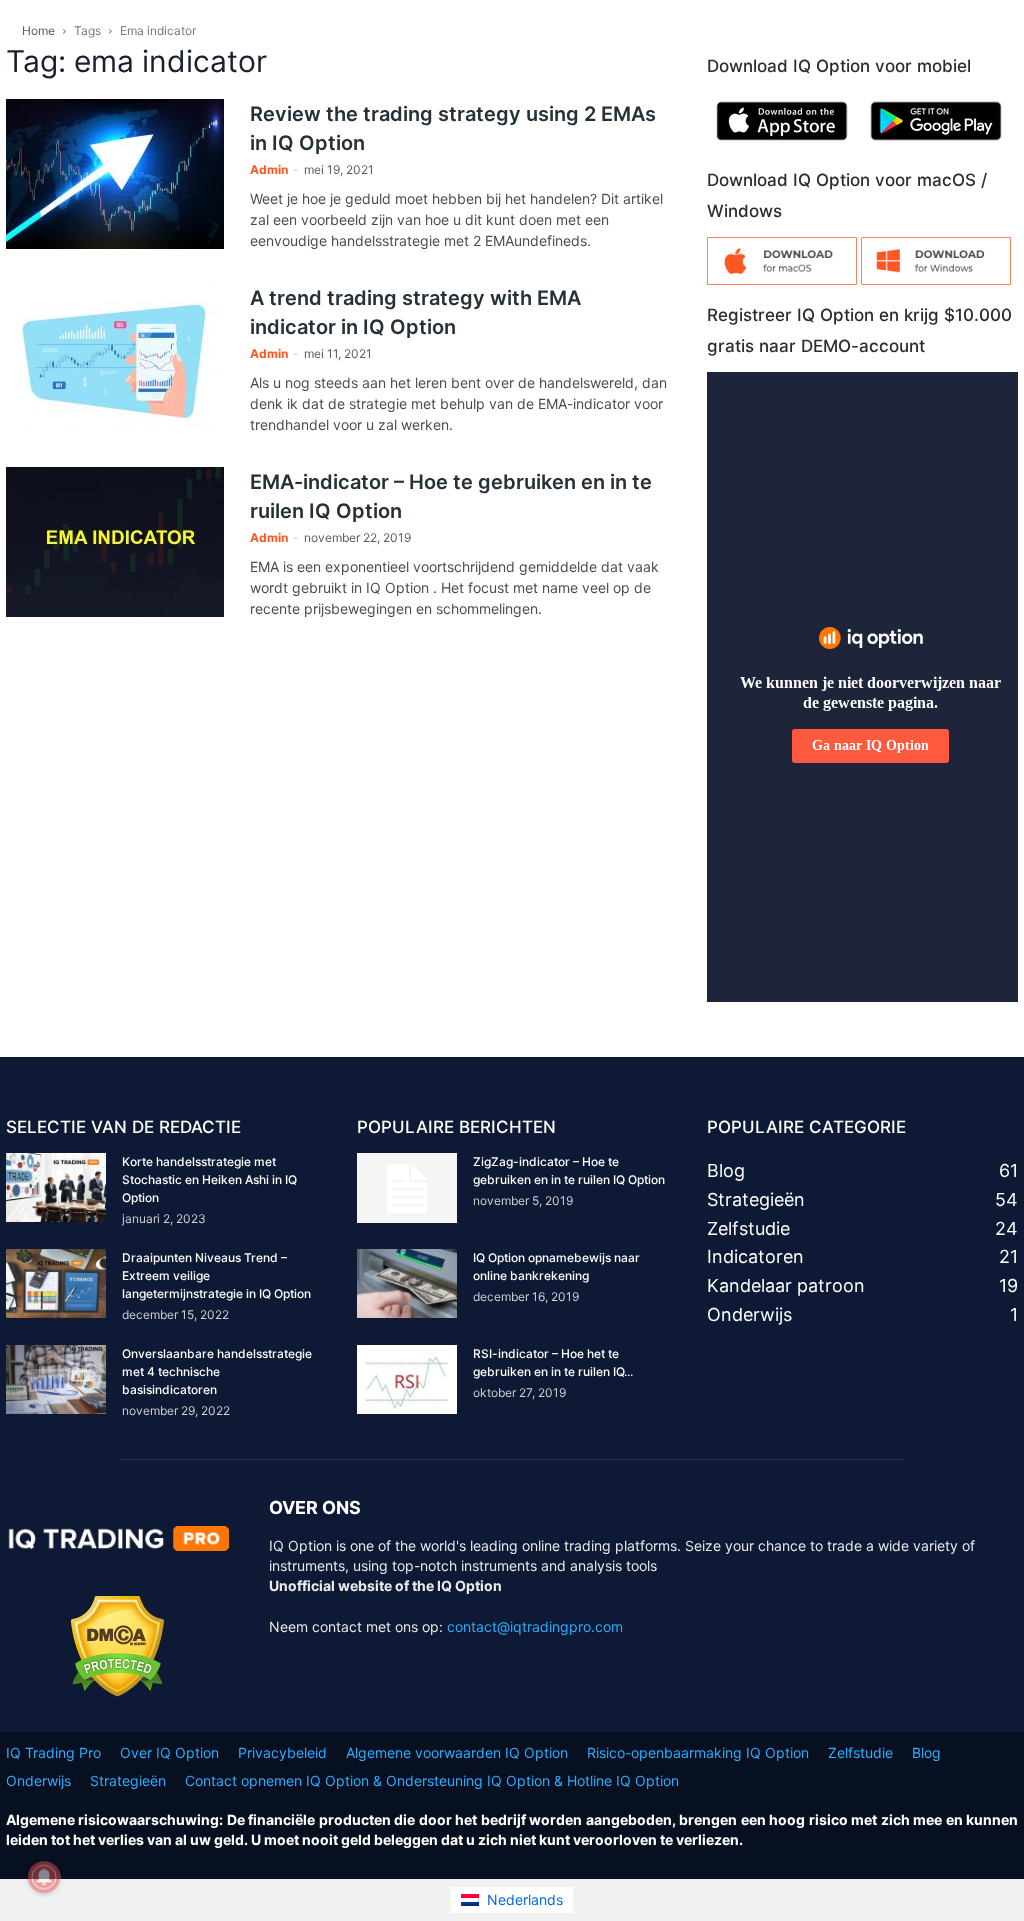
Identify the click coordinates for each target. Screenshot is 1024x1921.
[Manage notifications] (44, 1877)
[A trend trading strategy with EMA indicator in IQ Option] (115, 358)
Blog (926, 1752)
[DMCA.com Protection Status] (117, 1691)
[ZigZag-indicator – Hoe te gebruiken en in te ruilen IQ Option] (407, 1188)
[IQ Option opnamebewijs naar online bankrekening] (407, 1283)
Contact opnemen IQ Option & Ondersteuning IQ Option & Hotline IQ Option (432, 1780)
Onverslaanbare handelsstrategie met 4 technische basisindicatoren (217, 1371)
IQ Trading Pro (53, 1752)
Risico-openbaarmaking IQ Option (698, 1752)
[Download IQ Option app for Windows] (936, 279)
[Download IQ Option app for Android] (936, 144)
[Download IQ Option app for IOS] (782, 144)
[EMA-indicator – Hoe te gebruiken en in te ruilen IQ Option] (115, 542)
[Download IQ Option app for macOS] (782, 279)
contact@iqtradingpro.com (535, 1626)
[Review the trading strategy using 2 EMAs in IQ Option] (115, 174)
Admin (269, 169)
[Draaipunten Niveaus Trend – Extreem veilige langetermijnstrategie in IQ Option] (56, 1283)
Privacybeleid (282, 1752)
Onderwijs (38, 1780)
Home (38, 30)
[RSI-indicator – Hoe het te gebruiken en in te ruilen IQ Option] (407, 1379)
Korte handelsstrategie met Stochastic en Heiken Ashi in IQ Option (209, 1179)
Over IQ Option (169, 1752)
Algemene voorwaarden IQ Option (457, 1752)
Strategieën (128, 1780)
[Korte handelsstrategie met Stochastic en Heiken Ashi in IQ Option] (56, 1187)
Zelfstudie (860, 1752)
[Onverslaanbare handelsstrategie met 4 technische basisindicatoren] (56, 1379)
